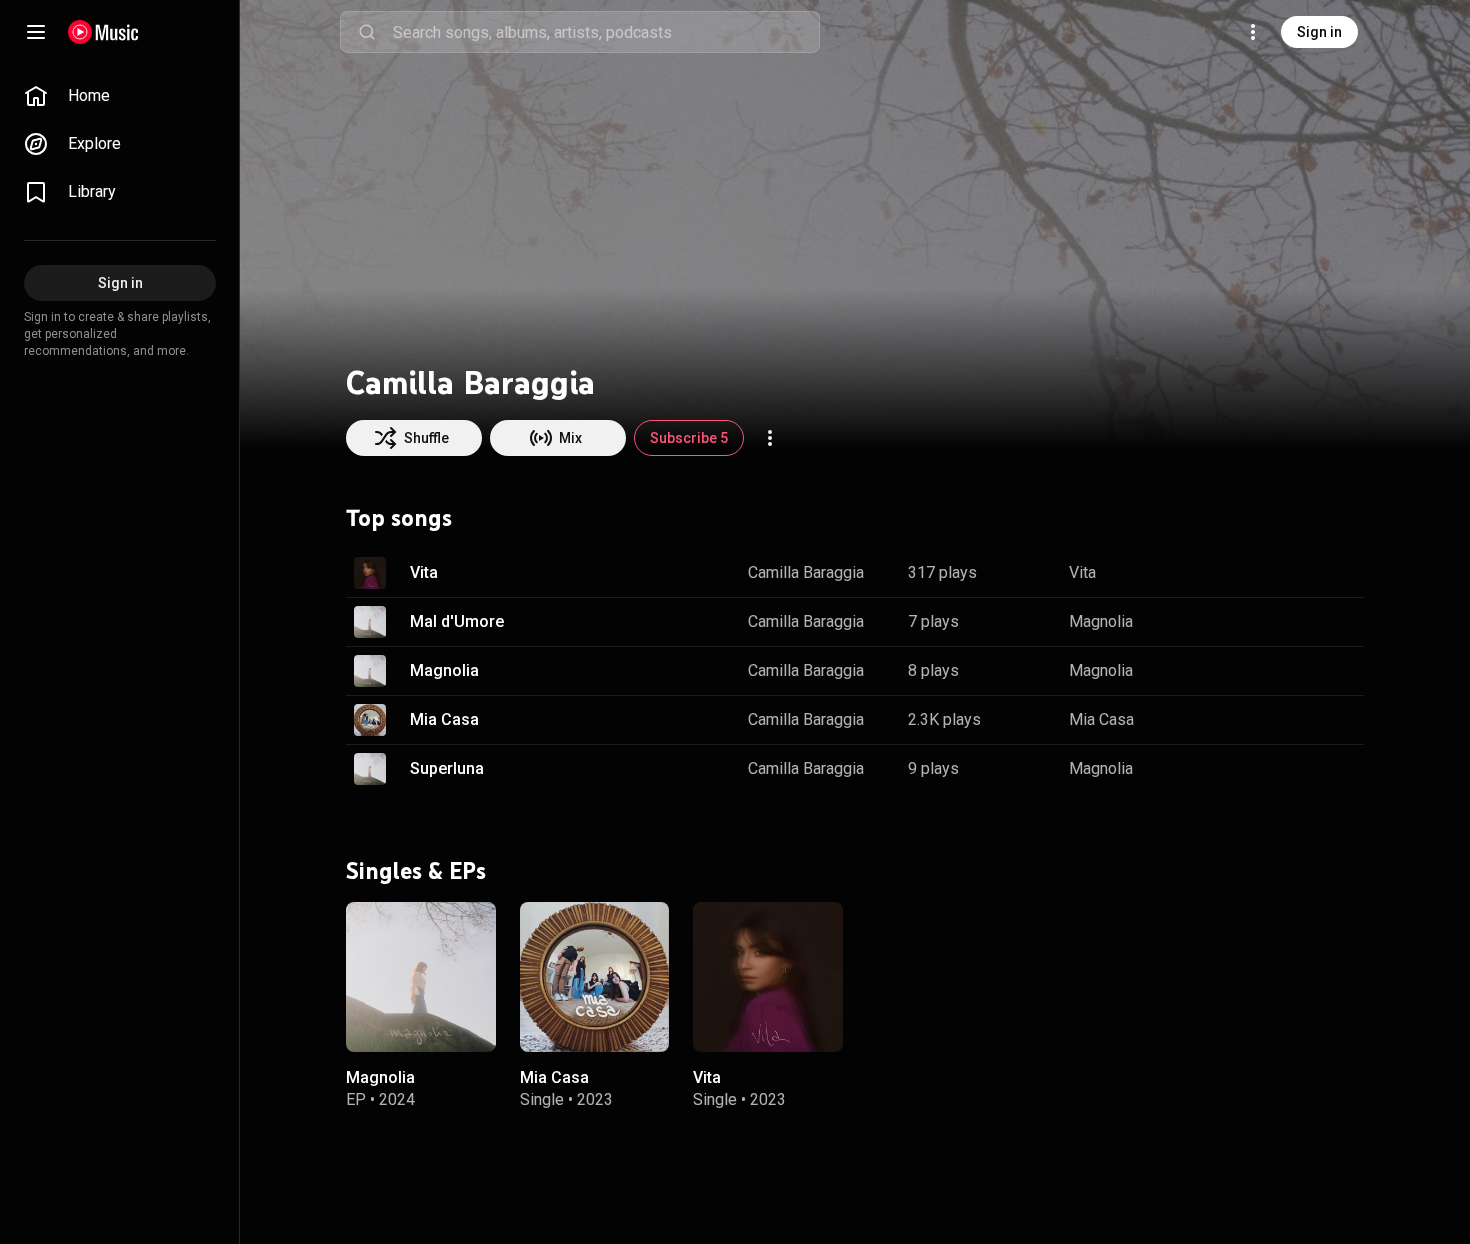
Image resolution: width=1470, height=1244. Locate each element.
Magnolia (1101, 621)
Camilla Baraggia (806, 572)
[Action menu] (770, 438)
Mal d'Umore (457, 621)
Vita (424, 572)
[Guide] (36, 32)
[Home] (103, 32)
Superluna (447, 768)
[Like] (1248, 573)
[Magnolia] (421, 976)
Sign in (1319, 32)
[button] (370, 573)
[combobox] (606, 32)
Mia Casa (444, 719)
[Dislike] (1286, 573)
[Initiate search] (367, 32)
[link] (120, 96)
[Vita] (768, 976)
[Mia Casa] (595, 976)
